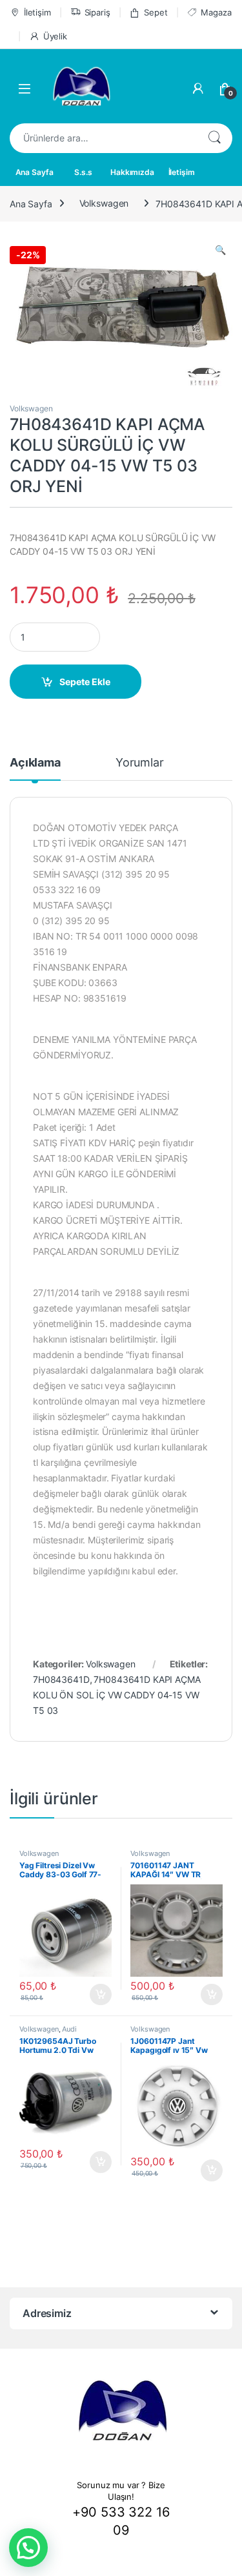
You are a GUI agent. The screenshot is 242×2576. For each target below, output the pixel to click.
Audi (69, 2029)
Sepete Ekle (85, 682)
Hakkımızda (132, 172)
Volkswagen (104, 203)
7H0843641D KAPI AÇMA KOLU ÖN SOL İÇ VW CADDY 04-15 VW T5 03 (117, 1695)
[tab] (35, 768)
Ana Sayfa (35, 172)
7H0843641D (61, 1679)
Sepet (156, 12)
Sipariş (97, 12)
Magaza (216, 12)
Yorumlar (140, 763)
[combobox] (103, 138)
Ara (214, 138)
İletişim (37, 12)
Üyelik (55, 36)
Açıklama (35, 763)
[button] (28, 2548)
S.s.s (83, 172)
